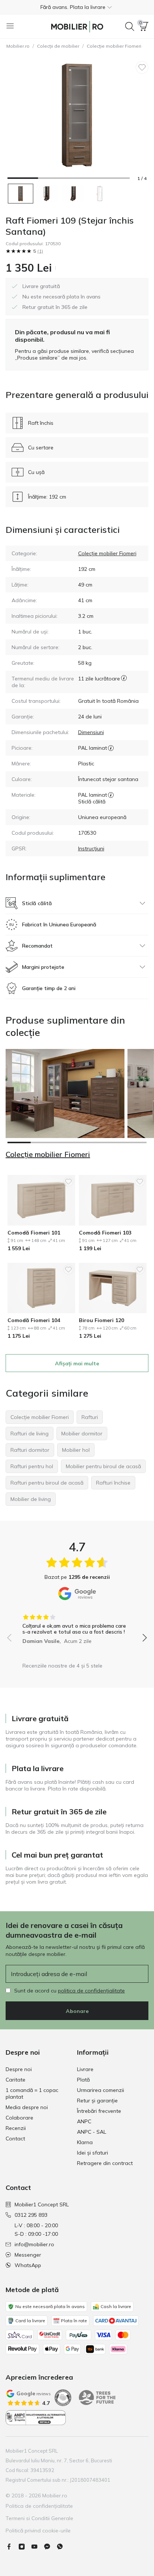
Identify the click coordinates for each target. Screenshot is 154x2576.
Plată (83, 2080)
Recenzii (16, 2128)
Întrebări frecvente (99, 2111)
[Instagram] (25, 2547)
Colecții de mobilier (58, 46)
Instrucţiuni (91, 848)
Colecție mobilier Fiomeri (114, 46)
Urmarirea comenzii (101, 2090)
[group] (77, 1627)
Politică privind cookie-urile (38, 2531)
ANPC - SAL (92, 2132)
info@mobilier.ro (34, 2244)
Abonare (77, 2011)
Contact (15, 2139)
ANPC (84, 2121)
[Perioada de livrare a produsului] (124, 682)
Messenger (28, 2255)
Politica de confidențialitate (39, 2506)
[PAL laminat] (111, 748)
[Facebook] (12, 2547)
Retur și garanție (97, 2101)
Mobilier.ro (18, 46)
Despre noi (19, 2069)
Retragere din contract (105, 2163)
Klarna (85, 2142)
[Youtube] (37, 2547)
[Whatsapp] (63, 2547)
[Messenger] (50, 2547)
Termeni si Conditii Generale (39, 2518)
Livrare (85, 2069)
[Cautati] (130, 26)
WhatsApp (28, 2265)
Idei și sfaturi (93, 2153)
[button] (77, 7)
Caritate (16, 2080)
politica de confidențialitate (91, 1991)
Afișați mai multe (77, 1363)
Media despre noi (27, 2107)
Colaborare (19, 2118)
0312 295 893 (31, 2215)
